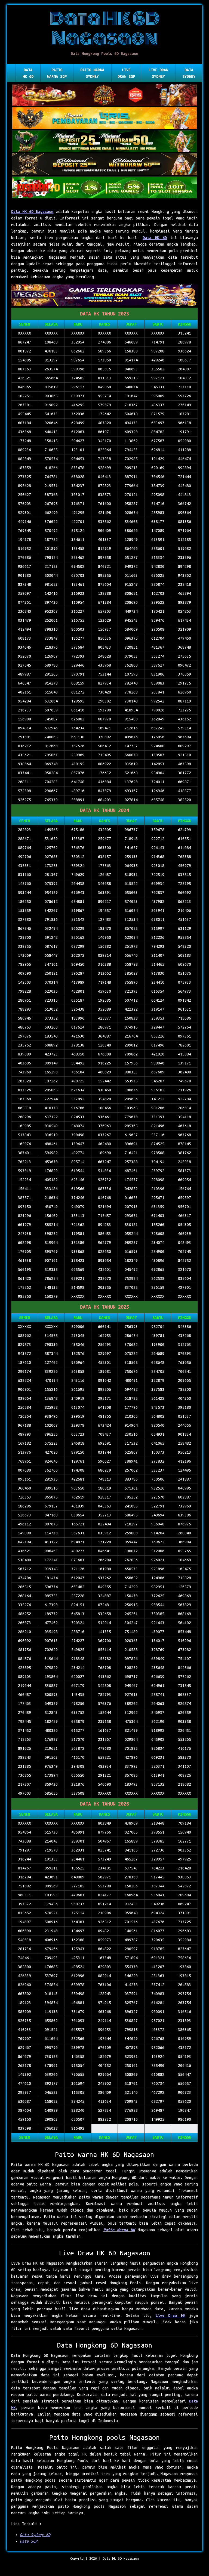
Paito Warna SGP (57, 73)
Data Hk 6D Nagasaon (121, 2558)
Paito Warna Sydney (92, 73)
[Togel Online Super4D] (104, 165)
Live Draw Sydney (158, 73)
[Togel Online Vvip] (104, 119)
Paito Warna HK (119, 2230)
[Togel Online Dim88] (104, 142)
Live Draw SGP (126, 73)
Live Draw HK (170, 2315)
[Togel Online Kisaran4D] (104, 188)
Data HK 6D (28, 73)
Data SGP (29, 2541)
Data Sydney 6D (35, 2535)
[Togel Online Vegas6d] (104, 296)
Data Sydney (189, 73)
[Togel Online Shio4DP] (104, 95)
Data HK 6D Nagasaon (32, 212)
